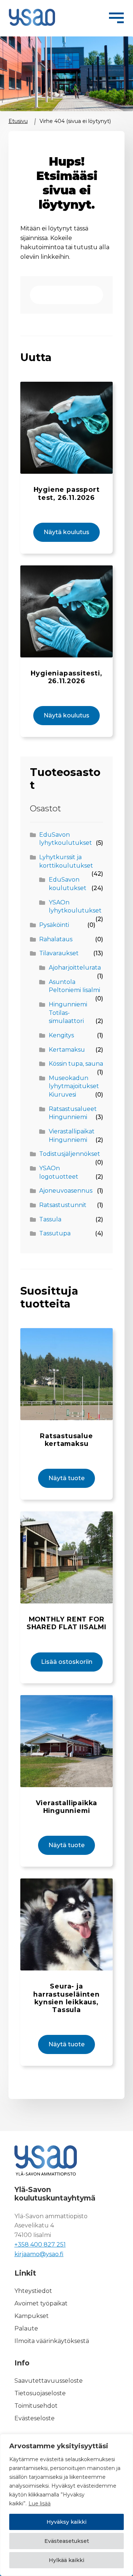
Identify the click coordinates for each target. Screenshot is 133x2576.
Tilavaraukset (59, 953)
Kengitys (61, 1035)
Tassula (50, 1219)
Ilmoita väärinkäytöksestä (52, 2341)
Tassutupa (55, 1233)
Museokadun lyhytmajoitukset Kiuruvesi (74, 1086)
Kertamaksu (67, 1050)
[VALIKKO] (116, 17)
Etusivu (18, 121)
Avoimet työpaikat (41, 2303)
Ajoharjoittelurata (75, 968)
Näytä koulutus (66, 532)
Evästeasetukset (67, 2541)
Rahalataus (56, 939)
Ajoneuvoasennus (66, 1191)
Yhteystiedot (33, 2291)
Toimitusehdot (36, 2406)
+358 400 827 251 (40, 2245)
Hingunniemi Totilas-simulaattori (68, 1013)
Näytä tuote (66, 1478)
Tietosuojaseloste (40, 2393)
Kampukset (32, 2316)
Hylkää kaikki (66, 2560)
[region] (66, 2505)
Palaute (26, 2328)
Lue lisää (40, 2503)
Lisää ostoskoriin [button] (67, 1662)
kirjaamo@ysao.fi (39, 2254)
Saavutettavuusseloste (49, 2381)
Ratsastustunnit (63, 1205)
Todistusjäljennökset (70, 1154)
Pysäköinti (54, 925)
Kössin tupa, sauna (76, 1064)
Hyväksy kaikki (66, 2522)
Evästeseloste (35, 2418)
